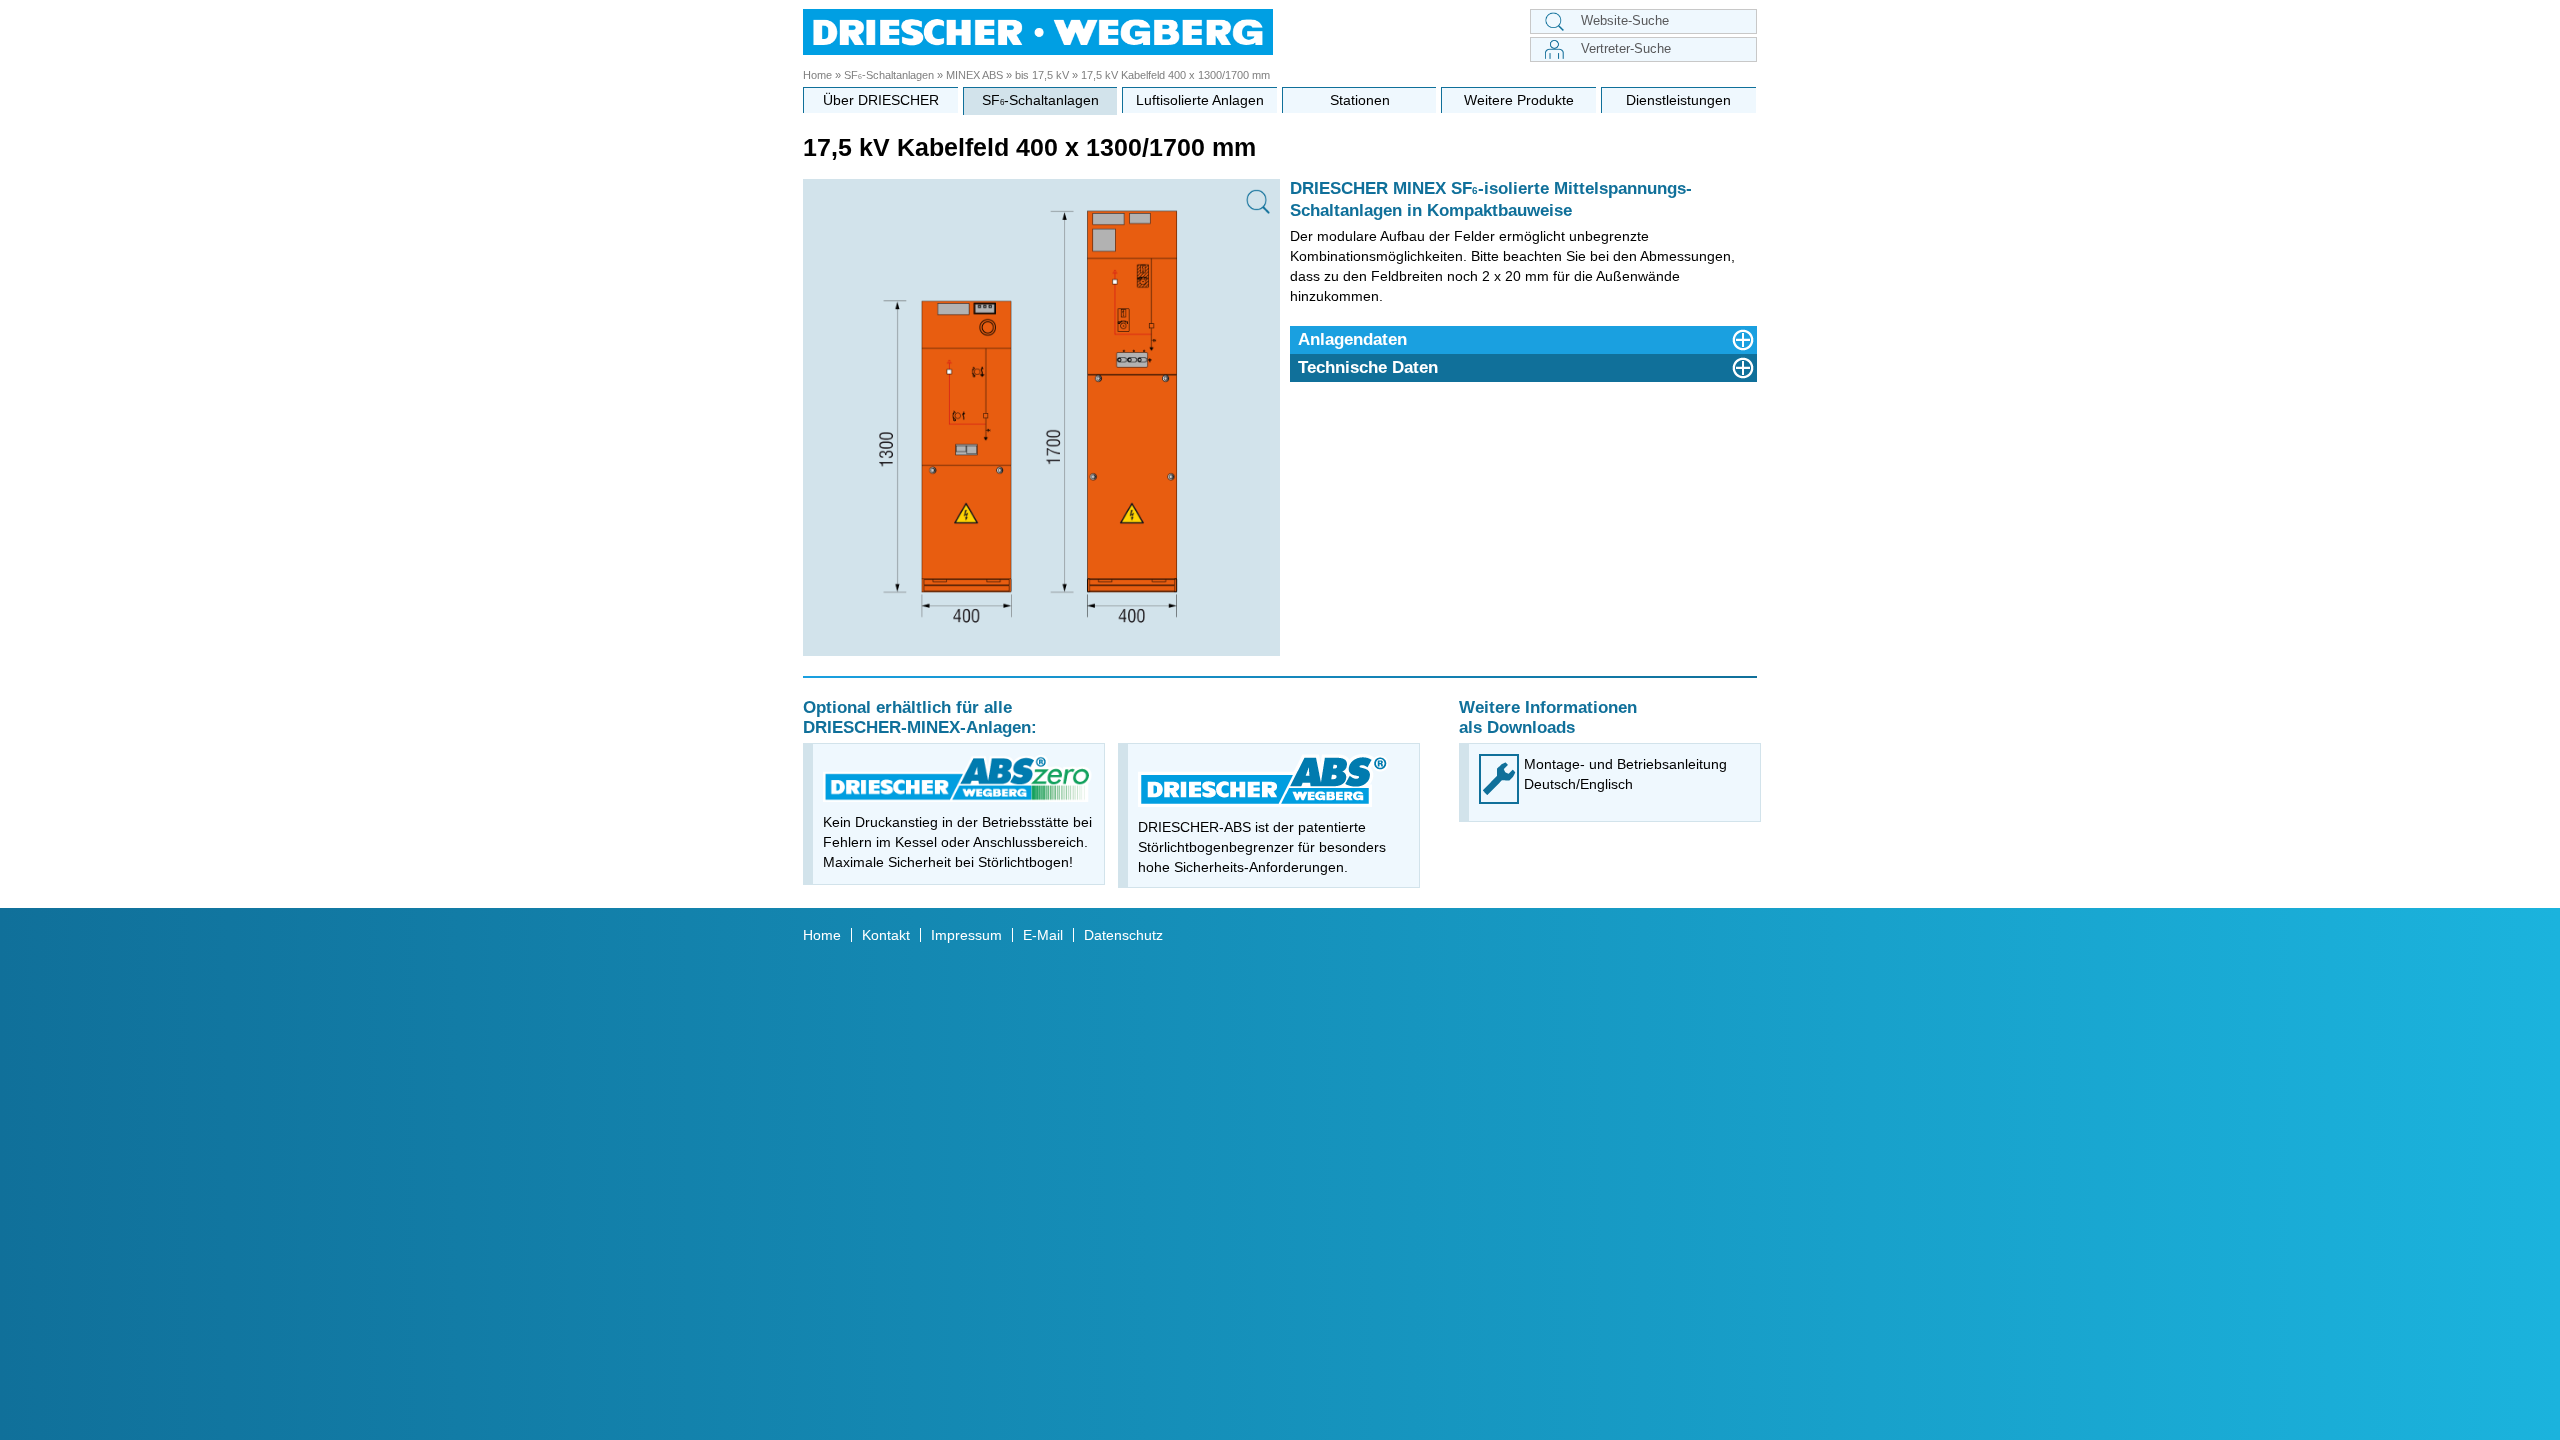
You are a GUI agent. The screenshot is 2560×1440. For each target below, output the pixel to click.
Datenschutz (1123, 935)
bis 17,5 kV (1042, 75)
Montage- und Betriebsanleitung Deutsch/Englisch (1625, 774)
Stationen (1360, 100)
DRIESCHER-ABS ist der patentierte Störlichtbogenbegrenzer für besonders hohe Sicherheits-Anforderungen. (1262, 847)
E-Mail (1043, 935)
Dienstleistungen (1678, 100)
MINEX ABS (974, 75)
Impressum (966, 935)
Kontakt (886, 935)
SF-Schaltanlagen (889, 75)
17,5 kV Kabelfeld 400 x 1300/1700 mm (1175, 75)
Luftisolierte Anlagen (1200, 100)
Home (817, 75)
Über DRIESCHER (881, 100)
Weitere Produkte (1519, 100)
